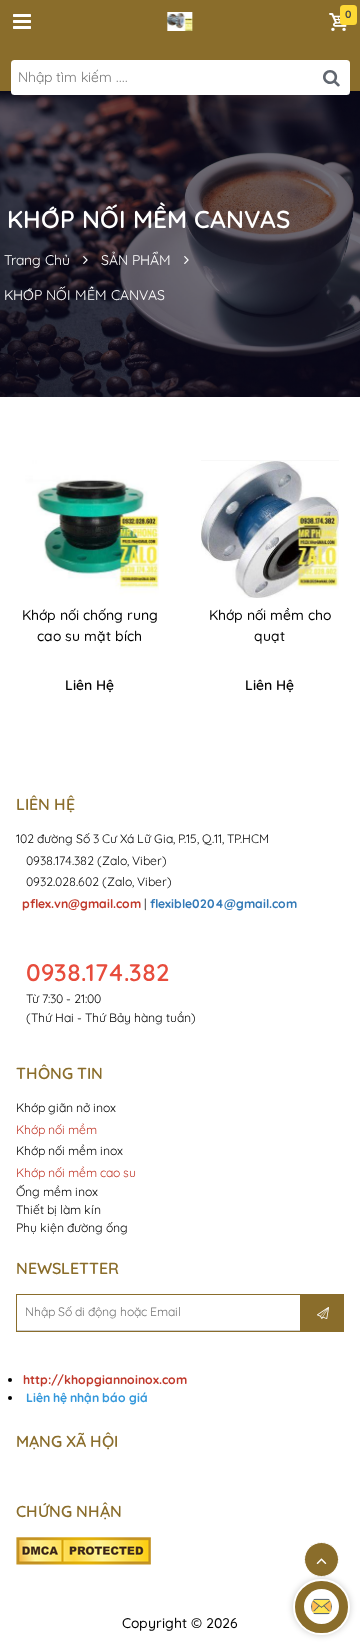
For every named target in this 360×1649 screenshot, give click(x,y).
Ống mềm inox (57, 1191)
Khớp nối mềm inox (69, 1150)
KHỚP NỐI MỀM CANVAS (84, 295)
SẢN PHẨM (136, 260)
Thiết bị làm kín (58, 1209)
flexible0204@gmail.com (223, 903)
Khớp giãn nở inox (67, 1107)
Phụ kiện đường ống (72, 1227)
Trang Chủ (37, 260)
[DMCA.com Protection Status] (83, 1549)
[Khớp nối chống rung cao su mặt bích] (90, 529)
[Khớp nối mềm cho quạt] (270, 529)
